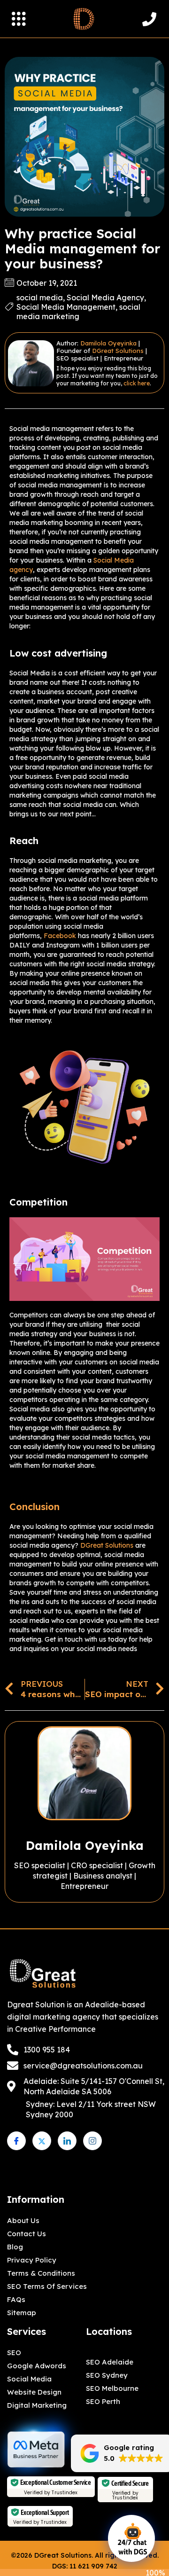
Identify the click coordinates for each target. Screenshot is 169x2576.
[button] (19, 20)
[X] (42, 2141)
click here (137, 383)
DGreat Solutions (118, 351)
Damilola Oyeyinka (108, 343)
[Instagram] (92, 2141)
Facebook (60, 936)
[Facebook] (16, 2141)
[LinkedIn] (67, 2141)
